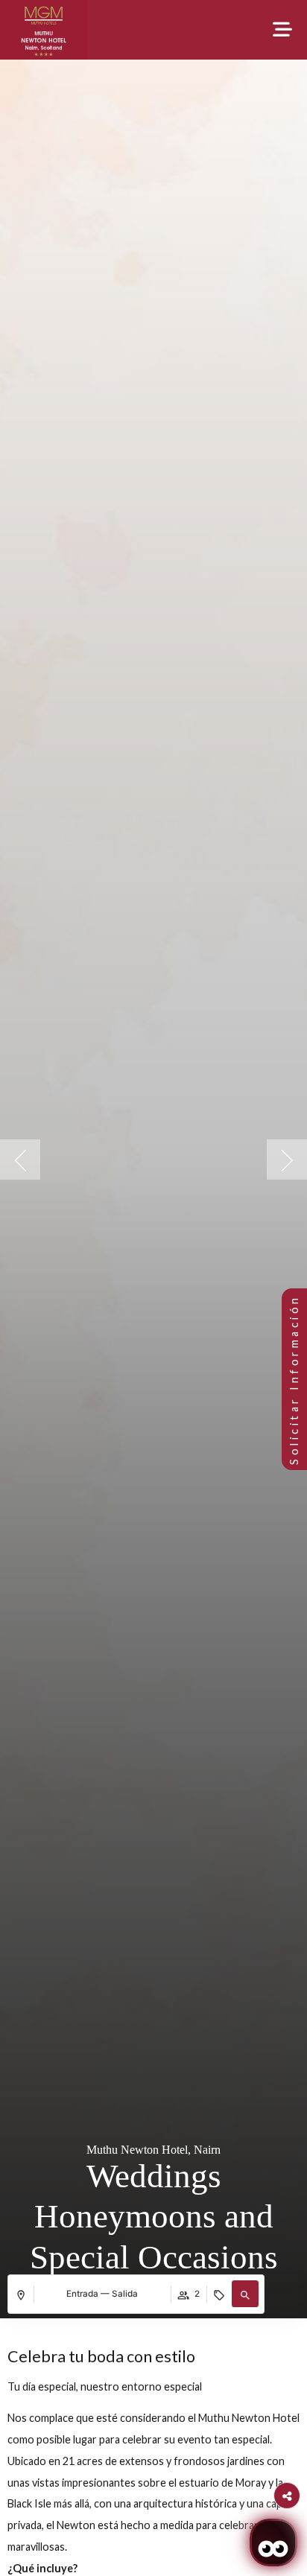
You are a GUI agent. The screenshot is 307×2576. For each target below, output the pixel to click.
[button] (245, 2294)
